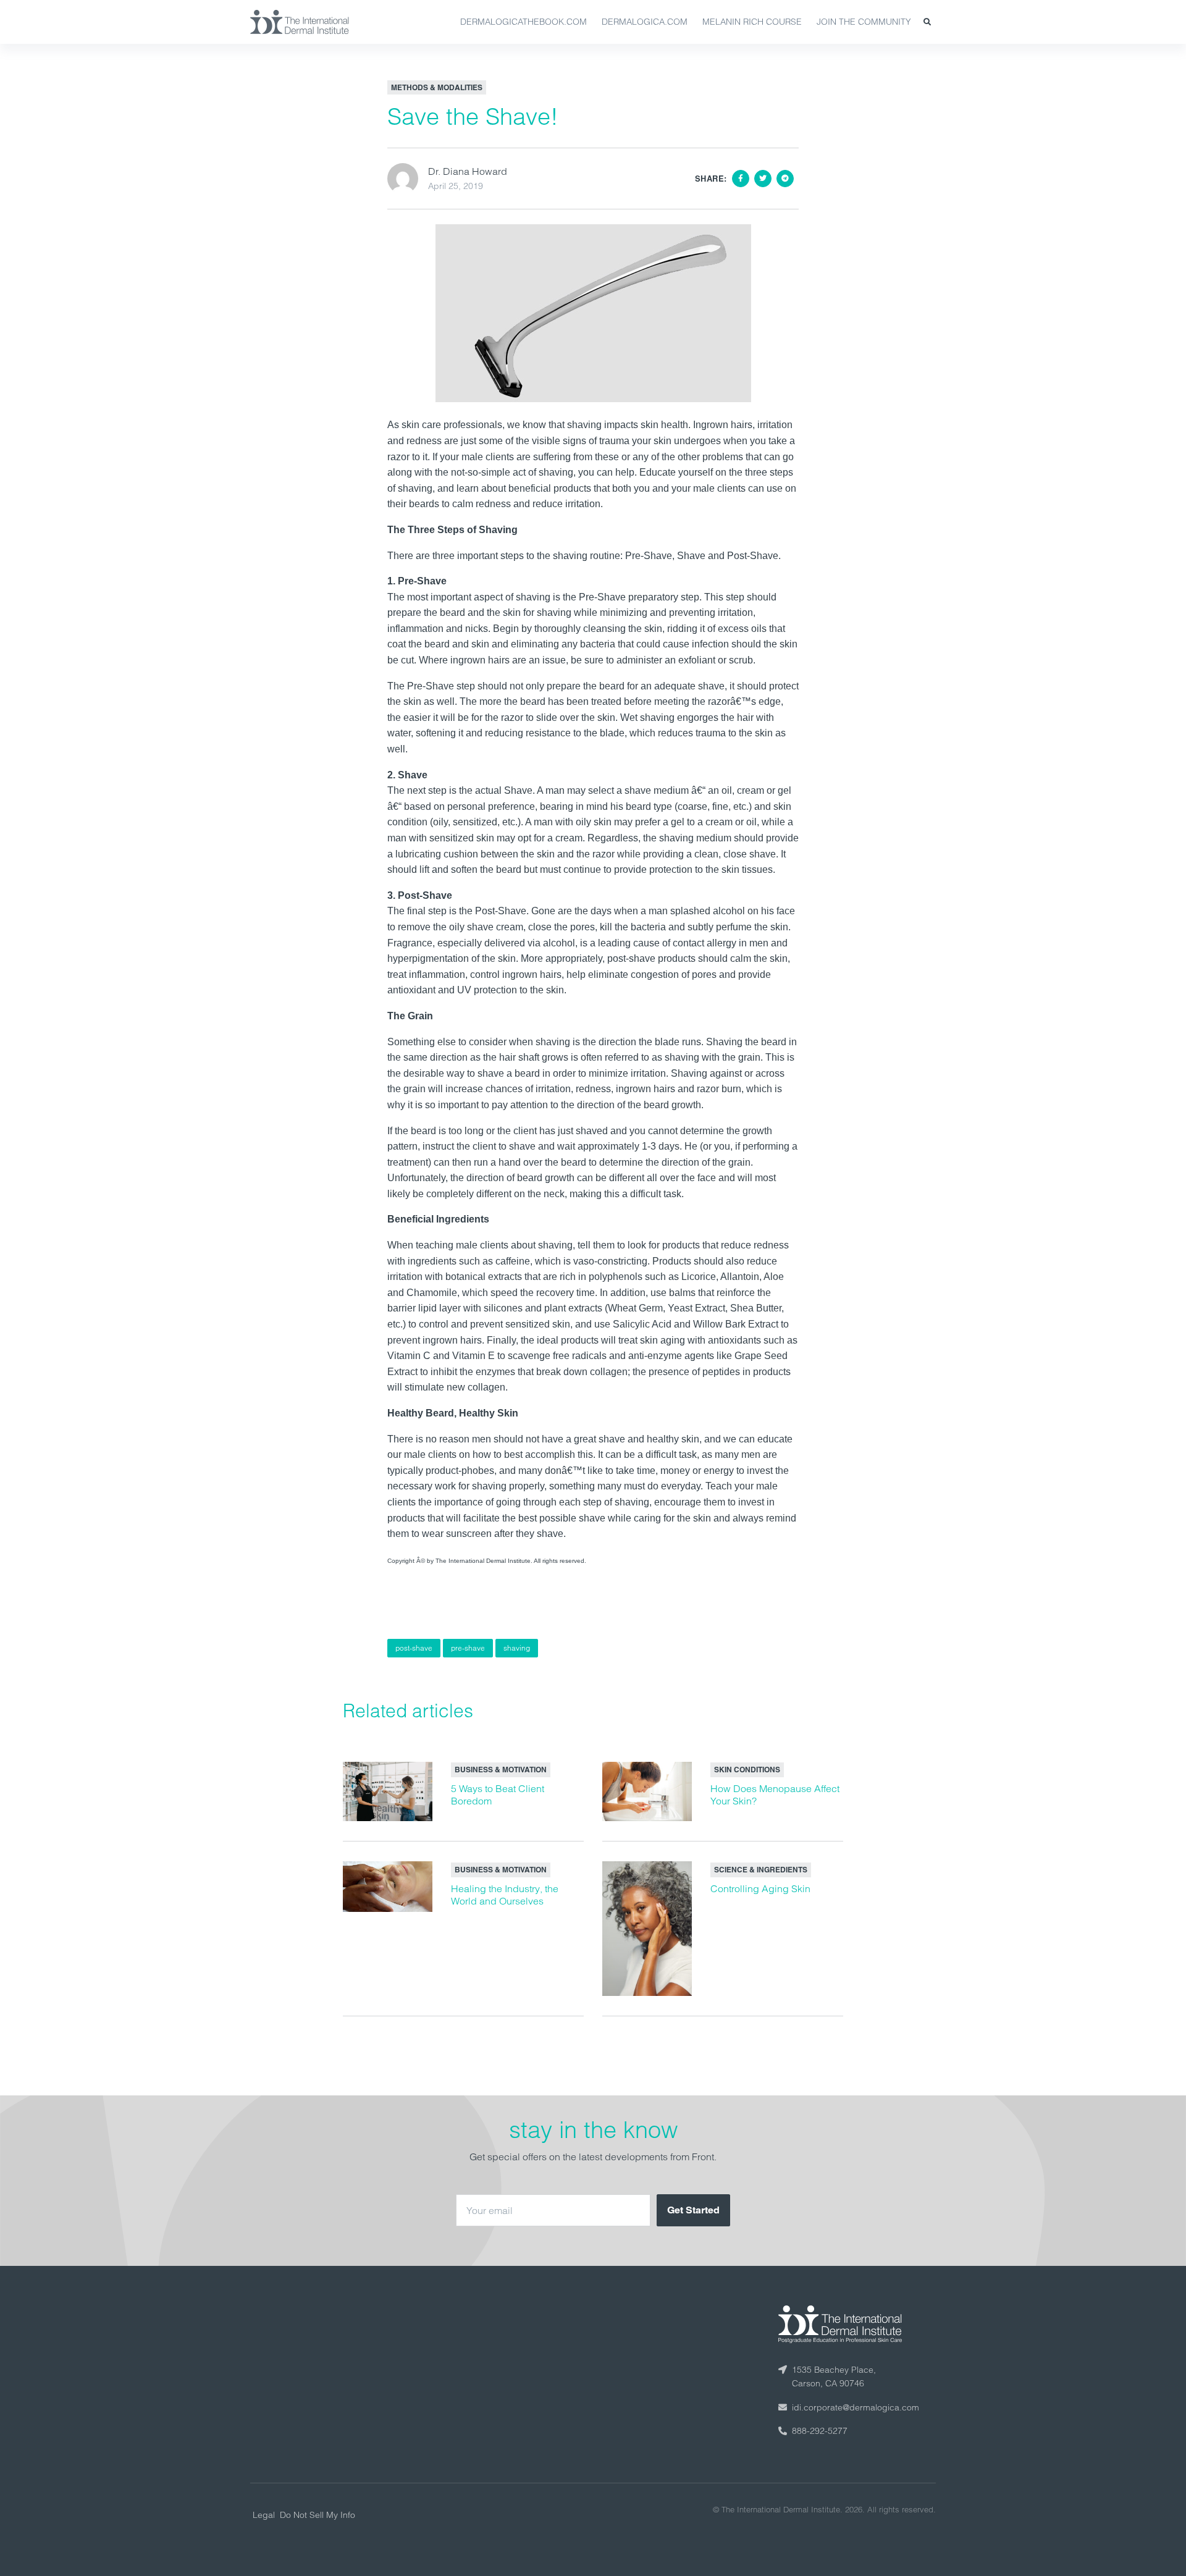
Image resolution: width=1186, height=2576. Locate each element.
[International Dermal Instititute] (300, 22)
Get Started (693, 2210)
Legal (264, 2515)
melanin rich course (752, 22)
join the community (864, 22)
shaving (517, 1648)
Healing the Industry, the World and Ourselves (505, 1895)
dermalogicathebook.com (524, 22)
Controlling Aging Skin (760, 1888)
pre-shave (468, 1648)
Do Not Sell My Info (318, 2515)
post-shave (414, 1648)
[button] (927, 22)
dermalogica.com (645, 22)
